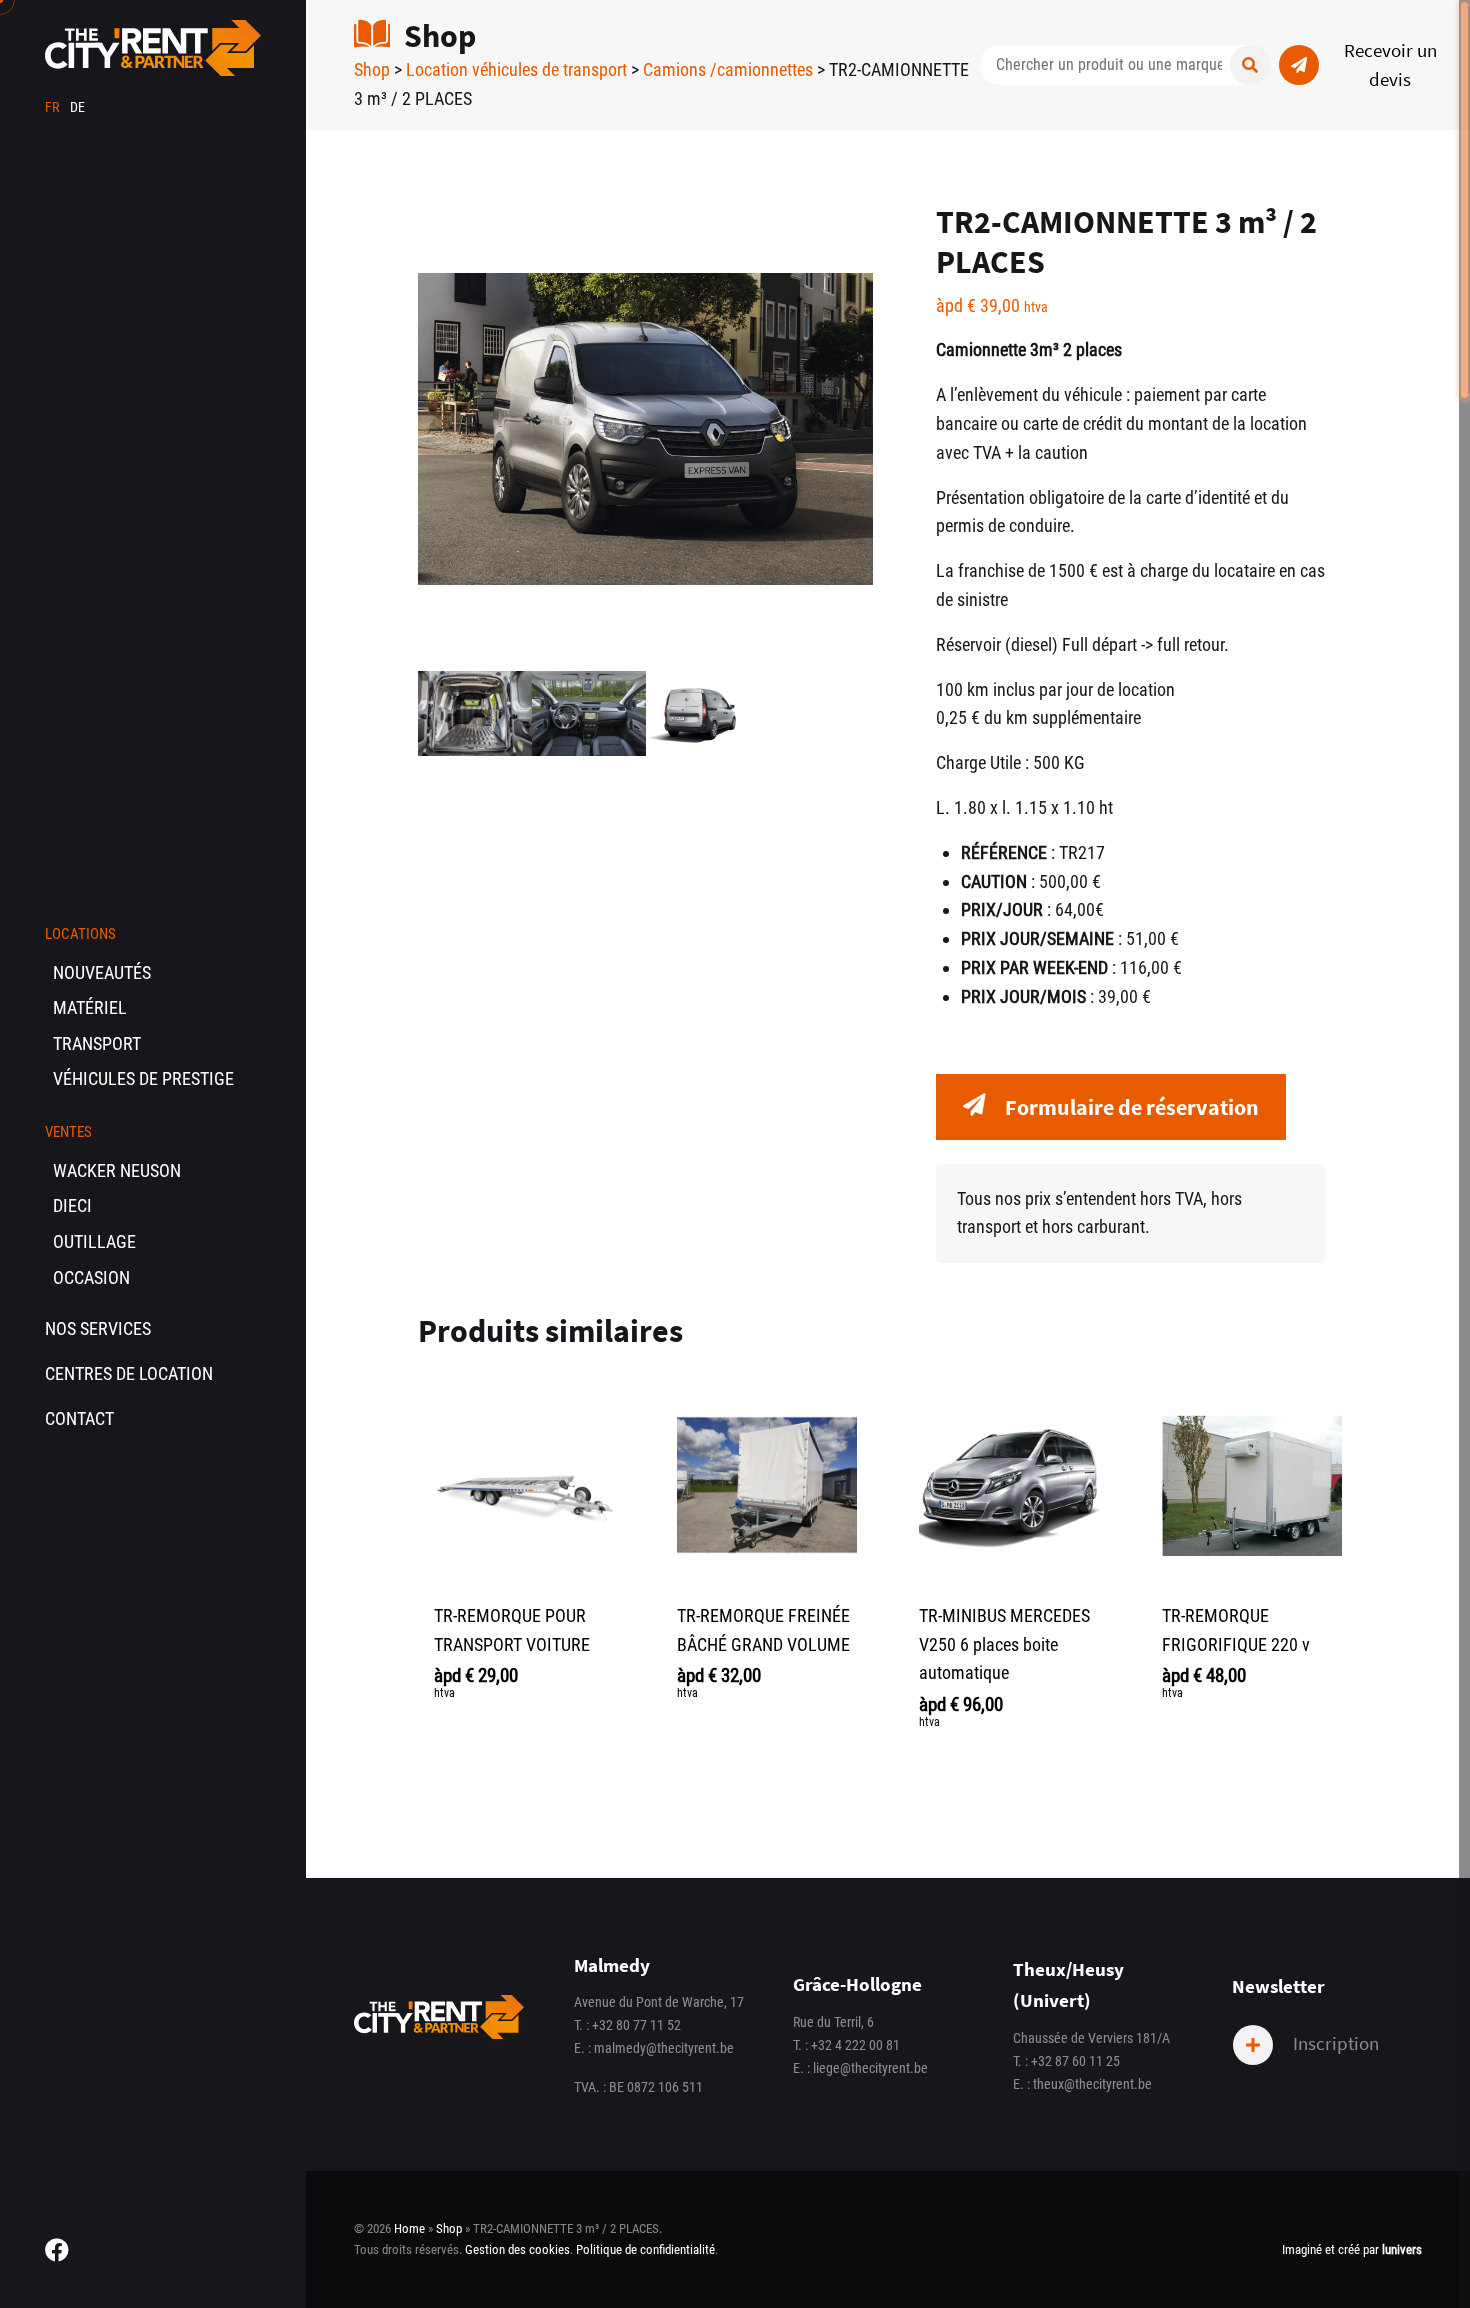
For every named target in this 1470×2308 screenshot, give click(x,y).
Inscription (1334, 2043)
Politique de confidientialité (645, 2249)
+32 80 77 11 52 (636, 2025)
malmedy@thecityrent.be (664, 2048)
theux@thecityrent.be (1092, 2084)
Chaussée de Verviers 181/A (1091, 2038)
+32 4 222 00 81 (855, 2045)
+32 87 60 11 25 (1075, 2061)
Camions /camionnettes (728, 69)
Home (409, 2228)
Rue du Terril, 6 (833, 2022)
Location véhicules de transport (516, 69)
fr (53, 107)
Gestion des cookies (517, 2249)
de (77, 107)
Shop (372, 69)
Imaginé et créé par (1352, 2249)
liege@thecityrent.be (870, 2068)
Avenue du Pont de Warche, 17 (659, 2002)
